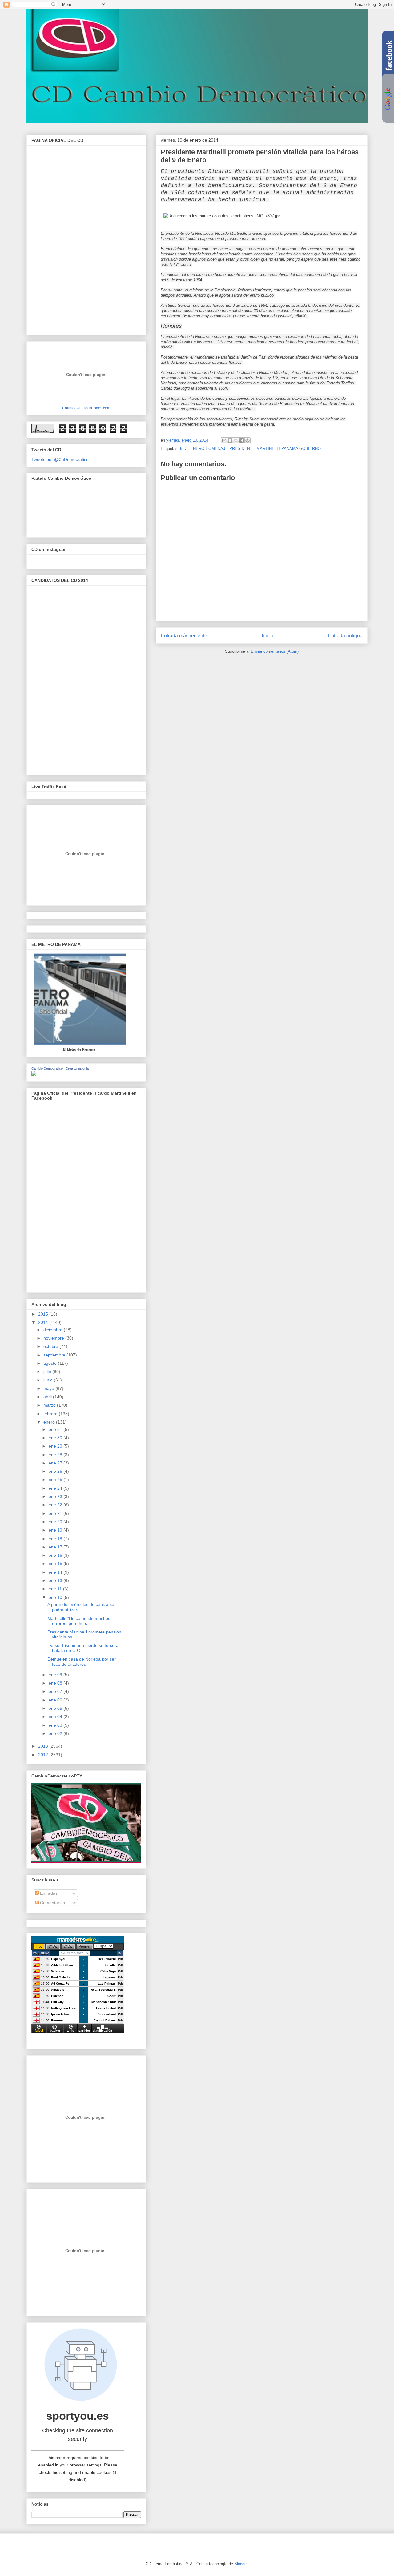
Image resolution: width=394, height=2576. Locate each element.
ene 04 (56, 1717)
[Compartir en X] (236, 440)
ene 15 (56, 1564)
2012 (44, 1755)
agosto (51, 1363)
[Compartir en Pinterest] (247, 440)
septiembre (55, 1355)
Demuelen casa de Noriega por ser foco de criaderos (82, 1662)
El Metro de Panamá (79, 1049)
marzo (50, 1405)
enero (50, 1422)
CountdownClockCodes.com (86, 408)
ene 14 (56, 1572)
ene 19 (56, 1530)
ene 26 (56, 1471)
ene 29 (56, 1446)
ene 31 (56, 1429)
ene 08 (56, 1683)
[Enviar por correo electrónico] (224, 440)
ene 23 (56, 1496)
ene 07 (56, 1691)
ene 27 (56, 1463)
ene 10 (56, 1597)
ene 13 (56, 1580)
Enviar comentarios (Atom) (275, 651)
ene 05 (56, 1708)
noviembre (54, 1338)
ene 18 (56, 1539)
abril (48, 1397)
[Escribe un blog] (230, 440)
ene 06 (56, 1700)
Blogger (241, 2564)
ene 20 (56, 1522)
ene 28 (56, 1455)
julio (48, 1372)
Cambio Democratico (47, 1068)
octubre (51, 1346)
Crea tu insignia (77, 1068)
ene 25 (56, 1480)
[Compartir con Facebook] (242, 440)
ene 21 (56, 1513)
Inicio (267, 636)
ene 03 (56, 1725)
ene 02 (56, 1733)
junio (49, 1380)
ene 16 (56, 1555)
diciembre (54, 1330)
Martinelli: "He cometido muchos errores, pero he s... (79, 1621)
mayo (49, 1388)
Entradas (48, 1893)
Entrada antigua (345, 636)
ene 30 (56, 1438)
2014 (44, 1322)
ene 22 (56, 1505)
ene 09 (56, 1675)
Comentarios (52, 1903)
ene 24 (56, 1488)
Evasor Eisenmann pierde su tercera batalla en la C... (83, 1648)
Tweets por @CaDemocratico (60, 459)
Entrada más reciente (184, 636)
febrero (51, 1414)
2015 (44, 1314)
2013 (44, 1746)
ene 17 (56, 1547)
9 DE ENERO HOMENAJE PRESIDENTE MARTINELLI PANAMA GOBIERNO (250, 449)
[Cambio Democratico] (34, 1074)
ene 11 (56, 1589)
